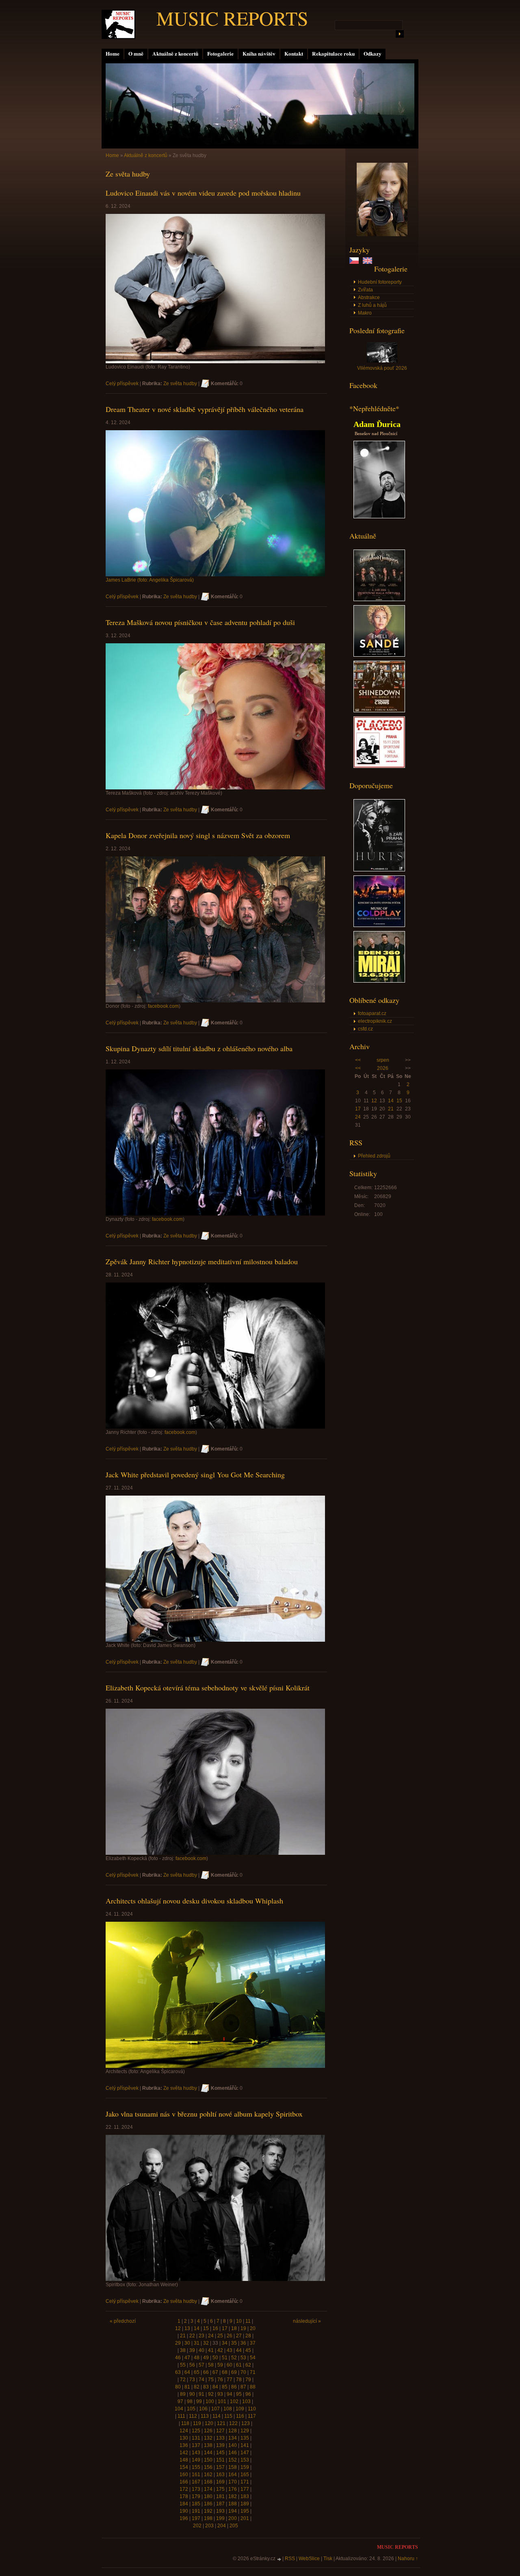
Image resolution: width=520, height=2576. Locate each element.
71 (253, 2372)
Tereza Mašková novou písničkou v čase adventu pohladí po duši (200, 622)
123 (246, 2423)
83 (206, 2387)
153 (245, 2460)
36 (243, 2343)
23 (201, 2336)
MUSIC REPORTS (232, 18)
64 (187, 2372)
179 (196, 2496)
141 (245, 2445)
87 (243, 2387)
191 (196, 2511)
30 (187, 2343)
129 (245, 2431)
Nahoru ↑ (408, 2559)
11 (248, 2321)
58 (211, 2365)
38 (183, 2350)
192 (208, 2511)
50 (215, 2358)
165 (245, 2475)
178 (184, 2496)
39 (192, 2350)
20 (253, 2328)
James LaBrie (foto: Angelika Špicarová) (150, 580)
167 (196, 2482)
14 (391, 1101)
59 (220, 2365)
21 (391, 1109)
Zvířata (365, 290)
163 (220, 2475)
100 (210, 2401)
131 (196, 2438)
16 (215, 2328)
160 (184, 2475)
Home (113, 54)
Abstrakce (369, 297)
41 (211, 2350)
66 (206, 2372)
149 (196, 2460)
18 (234, 2328)
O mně (136, 54)
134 (233, 2438)
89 (183, 2394)
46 (178, 2358)
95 (239, 2394)
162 (208, 2475)
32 (206, 2343)
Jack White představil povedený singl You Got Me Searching (195, 1474)
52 (234, 2358)
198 (208, 2518)
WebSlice (309, 2559)
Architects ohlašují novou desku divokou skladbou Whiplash (194, 1901)
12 (374, 1101)
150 (208, 2460)
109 (240, 2409)
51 (225, 2358)
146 (233, 2453)
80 (178, 2387)
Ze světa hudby (180, 384)
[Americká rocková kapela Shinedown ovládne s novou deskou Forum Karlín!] (379, 711)
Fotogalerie (220, 54)
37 (253, 2343)
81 (187, 2387)
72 (183, 2380)
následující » (307, 2321)
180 (208, 2496)
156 (208, 2467)
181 (220, 2496)
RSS (290, 2559)
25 (220, 2336)
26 (230, 2336)
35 (234, 2343)
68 (225, 2372)
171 (245, 2482)
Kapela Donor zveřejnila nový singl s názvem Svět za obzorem (198, 835)
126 (208, 2431)
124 (184, 2431)
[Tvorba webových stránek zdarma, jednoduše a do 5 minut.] (279, 2559)
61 (239, 2365)
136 (184, 2445)
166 (184, 2482)
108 (228, 2409)
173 (196, 2489)
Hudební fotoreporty (380, 282)
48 (197, 2358)
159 (245, 2467)
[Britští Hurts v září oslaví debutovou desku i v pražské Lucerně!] (379, 870)
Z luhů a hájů (372, 305)
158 (233, 2467)
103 (246, 2401)
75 (211, 2380)
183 (245, 2496)
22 (192, 2336)
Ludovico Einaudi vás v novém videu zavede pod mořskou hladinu (203, 193)
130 (184, 2438)
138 (208, 2445)
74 (201, 2380)
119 (197, 2423)
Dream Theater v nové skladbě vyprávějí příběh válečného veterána (205, 409)
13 (187, 2328)
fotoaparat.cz (372, 1013)
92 (211, 2394)
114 (217, 2416)
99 (199, 2401)
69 (234, 2372)
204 (222, 2526)
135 (245, 2438)
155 (196, 2467)
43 (230, 2350)
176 (233, 2489)
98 (190, 2401)
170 (233, 2482)
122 (233, 2423)
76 (220, 2380)
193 (220, 2511)
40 (201, 2350)
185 (196, 2504)
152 (233, 2460)
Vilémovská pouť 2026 (382, 368)
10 (239, 2321)
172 (184, 2489)
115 (228, 2416)
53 (243, 2358)
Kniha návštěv (259, 54)
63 (178, 2372)
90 (192, 2394)
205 (234, 2526)
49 (206, 2358)
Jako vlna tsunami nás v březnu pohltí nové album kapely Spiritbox (204, 2114)
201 (245, 2518)
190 (184, 2511)
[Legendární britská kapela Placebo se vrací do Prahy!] (379, 766)
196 (184, 2518)
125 (196, 2431)
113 (205, 2416)
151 (220, 2460)
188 (233, 2504)
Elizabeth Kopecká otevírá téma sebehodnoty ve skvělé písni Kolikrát (208, 1688)
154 (184, 2467)
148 (184, 2460)
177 (245, 2489)
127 (220, 2431)
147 (245, 2453)
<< (358, 1060)
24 (358, 1117)
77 (230, 2380)
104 (179, 2409)
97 (180, 2401)
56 (192, 2365)
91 (201, 2394)
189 (245, 2504)
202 (197, 2526)
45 (248, 2350)
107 (216, 2409)
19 (243, 2328)
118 (185, 2423)
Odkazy (373, 54)
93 (220, 2394)
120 (209, 2423)
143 (196, 2453)
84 (215, 2387)
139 (220, 2445)
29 (178, 2343)
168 (208, 2482)
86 (234, 2387)
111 (181, 2416)
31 (197, 2343)
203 (209, 2526)
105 (191, 2409)
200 (233, 2518)
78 (239, 2380)
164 (233, 2475)
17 (358, 1109)
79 (248, 2380)
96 (248, 2394)
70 (243, 2372)
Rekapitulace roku (333, 54)
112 (193, 2416)
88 (253, 2387)
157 (220, 2467)
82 (197, 2387)
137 (196, 2445)
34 (225, 2343)
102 (234, 2401)
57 (201, 2365)
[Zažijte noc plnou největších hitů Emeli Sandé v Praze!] (379, 655)
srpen (383, 1060)
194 (233, 2511)
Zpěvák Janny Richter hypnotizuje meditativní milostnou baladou (202, 1261)
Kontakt (294, 54)
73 (192, 2380)
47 (187, 2358)
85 (225, 2387)
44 (239, 2350)
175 (220, 2489)
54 (253, 2358)
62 (248, 2365)
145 (220, 2453)
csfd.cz (365, 1029)
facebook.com (163, 1006)
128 (233, 2431)
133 (220, 2438)
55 (183, 2365)
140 (233, 2445)
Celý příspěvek (122, 384)
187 (220, 2504)
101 (222, 2401)
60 (230, 2365)
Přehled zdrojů (374, 1156)
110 (252, 2409)
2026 (383, 1068)
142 (184, 2453)
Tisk (328, 2559)
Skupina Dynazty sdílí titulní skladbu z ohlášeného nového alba (199, 1048)
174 (208, 2489)
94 (230, 2394)
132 (208, 2438)
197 (196, 2518)
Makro (365, 313)
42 (220, 2350)
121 (221, 2423)
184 (184, 2504)
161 (196, 2475)
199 (220, 2518)
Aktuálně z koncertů (175, 54)
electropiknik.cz (375, 1021)
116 (240, 2416)
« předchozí (123, 2321)
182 (233, 2496)
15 (399, 1101)
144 (208, 2453)
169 (220, 2482)
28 (248, 2336)
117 (252, 2416)
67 (215, 2372)
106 (203, 2409)
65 (197, 2372)
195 (245, 2511)
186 (208, 2504)
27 (239, 2336)
